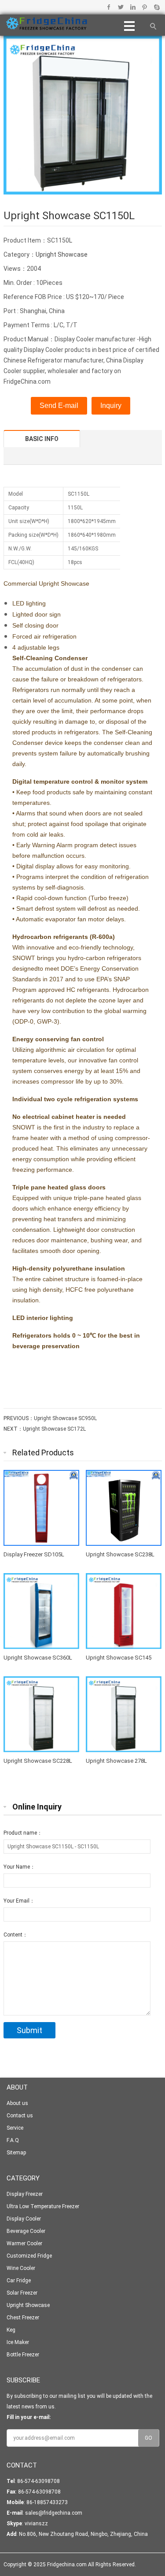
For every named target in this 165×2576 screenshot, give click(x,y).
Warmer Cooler (24, 2243)
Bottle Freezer (23, 2355)
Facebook (109, 7)
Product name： (23, 1833)
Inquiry (111, 406)
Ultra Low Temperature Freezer (43, 2206)
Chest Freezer (23, 2318)
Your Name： (19, 1867)
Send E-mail (59, 406)
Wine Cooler (21, 2268)
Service (15, 2128)
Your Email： (19, 1901)
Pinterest (145, 7)
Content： (16, 1935)
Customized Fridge (29, 2256)
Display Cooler (24, 2219)
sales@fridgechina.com (54, 2513)
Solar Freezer (22, 2293)
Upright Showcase (62, 254)
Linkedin (133, 7)
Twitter (121, 7)
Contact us (20, 2116)
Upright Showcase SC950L (65, 1418)
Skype (156, 7)
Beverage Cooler (26, 2231)
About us (17, 2103)
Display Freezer (25, 2194)
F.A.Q (13, 2140)
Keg (11, 2330)
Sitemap (16, 2153)
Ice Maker (18, 2342)
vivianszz (36, 2524)
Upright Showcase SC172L (54, 1429)
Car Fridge (19, 2281)
